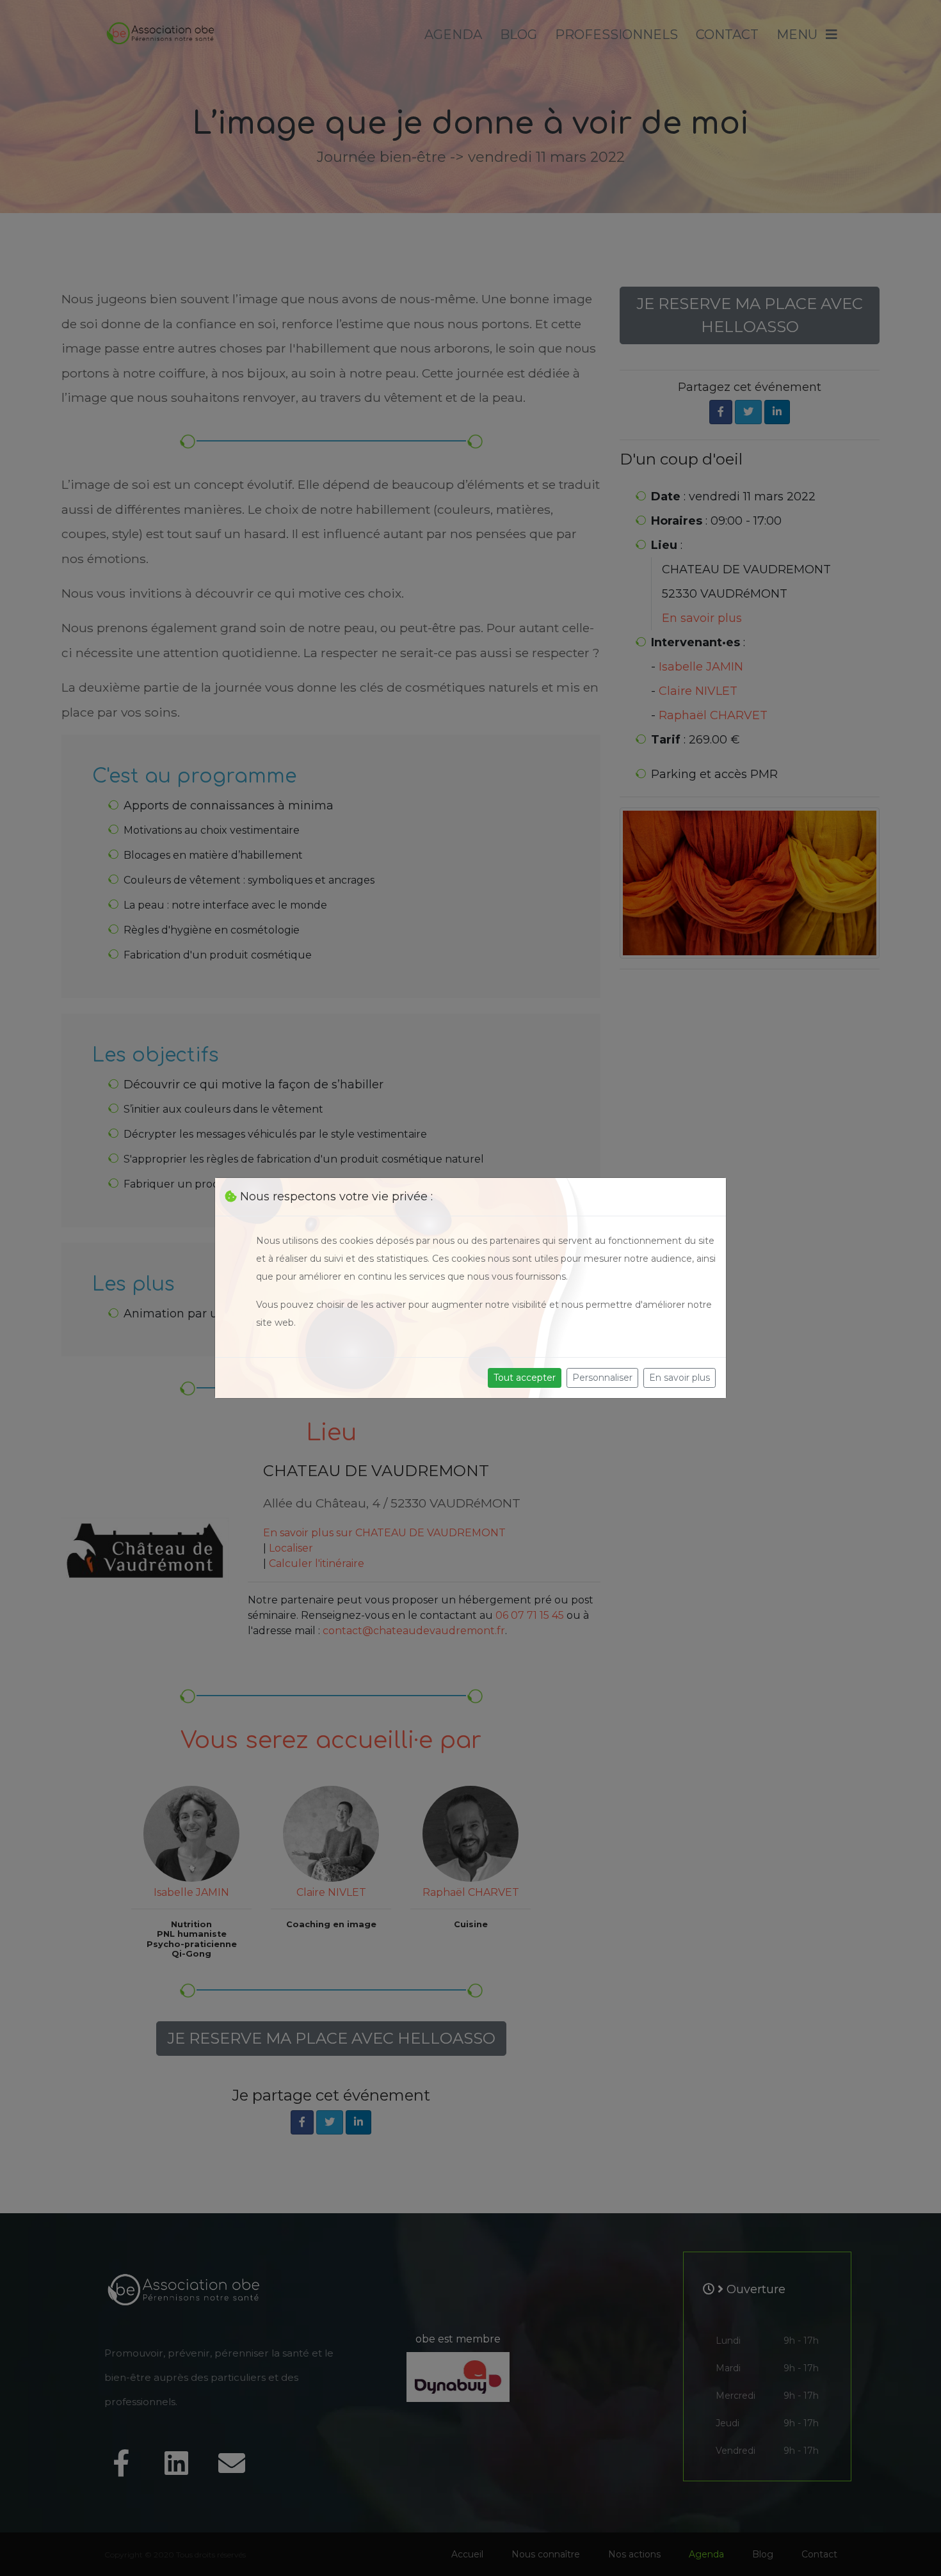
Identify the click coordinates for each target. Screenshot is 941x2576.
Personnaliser (602, 1378)
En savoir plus (680, 1378)
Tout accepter (525, 1378)
